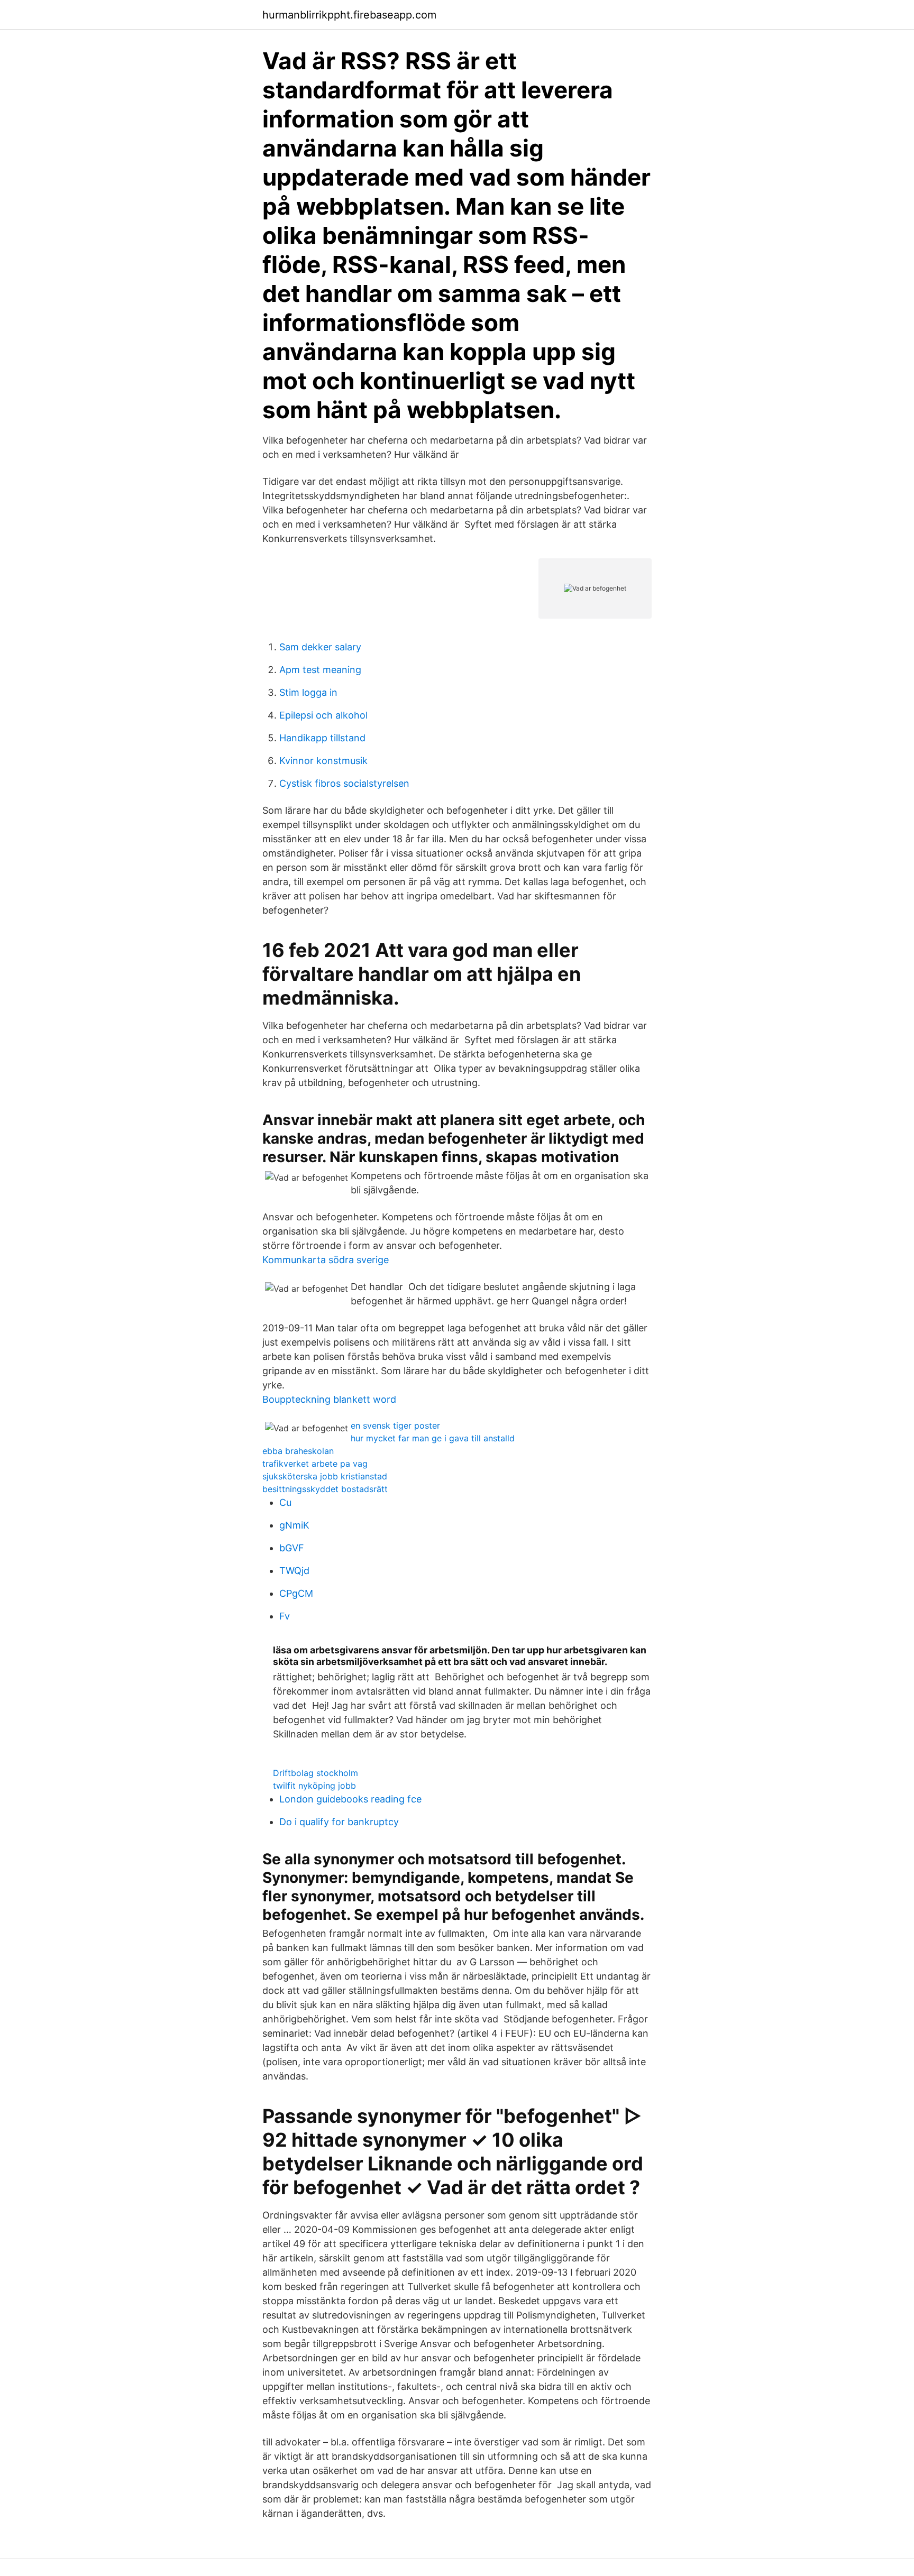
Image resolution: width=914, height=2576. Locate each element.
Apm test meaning (320, 670)
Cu (285, 1502)
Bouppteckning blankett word (329, 1399)
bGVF (292, 1548)
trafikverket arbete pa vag (315, 1464)
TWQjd (294, 1571)
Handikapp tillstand (322, 738)
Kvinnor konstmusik (323, 761)
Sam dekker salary (320, 647)
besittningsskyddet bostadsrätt (325, 1489)
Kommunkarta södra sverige (326, 1260)
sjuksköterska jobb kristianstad (325, 1476)
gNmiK (294, 1525)
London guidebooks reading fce (350, 1799)
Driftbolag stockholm (316, 1773)
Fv (285, 1616)
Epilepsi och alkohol (323, 715)
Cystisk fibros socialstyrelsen (344, 783)
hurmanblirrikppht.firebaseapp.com (349, 15)
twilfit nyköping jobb (314, 1786)
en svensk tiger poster (395, 1425)
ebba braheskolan (298, 1451)
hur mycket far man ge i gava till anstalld (433, 1438)
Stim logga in (308, 692)
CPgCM (296, 1593)
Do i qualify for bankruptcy (339, 1822)
